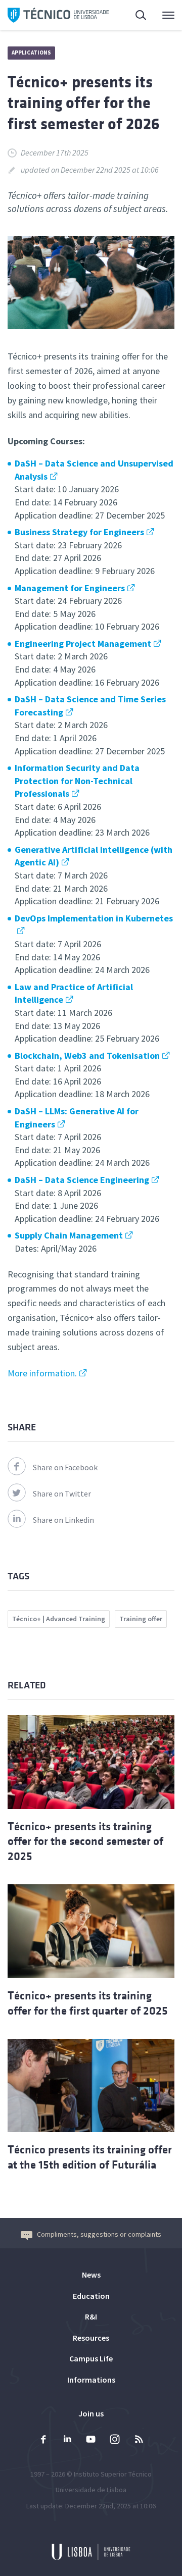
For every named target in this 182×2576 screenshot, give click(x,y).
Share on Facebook (65, 1467)
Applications (31, 53)
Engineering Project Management (83, 643)
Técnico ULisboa (58, 15)
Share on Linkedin (63, 1520)
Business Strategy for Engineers (79, 532)
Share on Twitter (62, 1493)
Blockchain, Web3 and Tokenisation (87, 1055)
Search (135, 15)
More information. (42, 1373)
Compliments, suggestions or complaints (99, 2234)
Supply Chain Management (69, 1235)
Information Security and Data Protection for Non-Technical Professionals (77, 781)
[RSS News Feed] (139, 2440)
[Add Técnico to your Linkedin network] (67, 2440)
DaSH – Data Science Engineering (82, 1180)
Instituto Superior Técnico (113, 2474)
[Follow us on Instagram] (115, 2440)
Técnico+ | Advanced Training (59, 1619)
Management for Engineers (70, 588)
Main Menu (162, 15)
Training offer (141, 1619)
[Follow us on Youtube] (91, 2440)
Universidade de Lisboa (91, 2490)
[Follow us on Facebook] (43, 2440)
